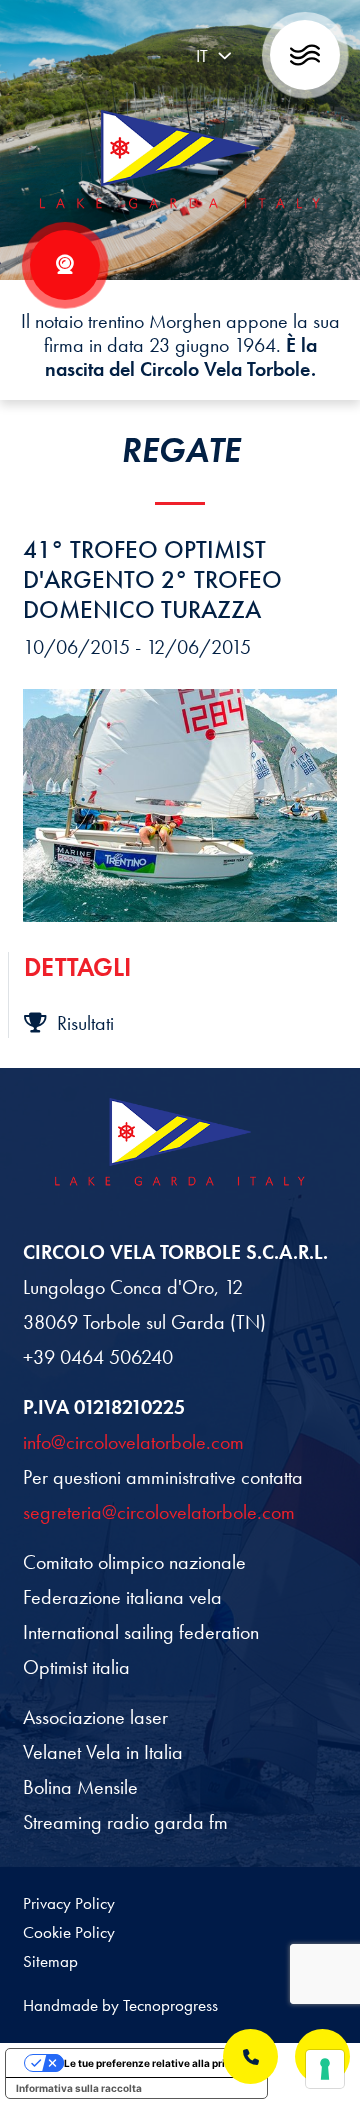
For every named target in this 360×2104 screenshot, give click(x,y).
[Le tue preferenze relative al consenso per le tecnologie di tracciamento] (325, 2069)
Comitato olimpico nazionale (134, 1562)
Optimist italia (76, 1667)
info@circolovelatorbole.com (133, 1442)
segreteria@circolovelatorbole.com (159, 1512)
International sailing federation (141, 1632)
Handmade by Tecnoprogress (120, 2005)
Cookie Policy (69, 1932)
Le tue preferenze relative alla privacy (156, 2063)
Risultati (85, 1023)
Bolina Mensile (80, 1787)
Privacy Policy (69, 1903)
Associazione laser (95, 1717)
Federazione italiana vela (122, 1597)
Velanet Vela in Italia (103, 1752)
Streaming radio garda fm (125, 1822)
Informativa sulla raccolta (79, 2088)
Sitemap (50, 1961)
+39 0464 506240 (98, 1357)
